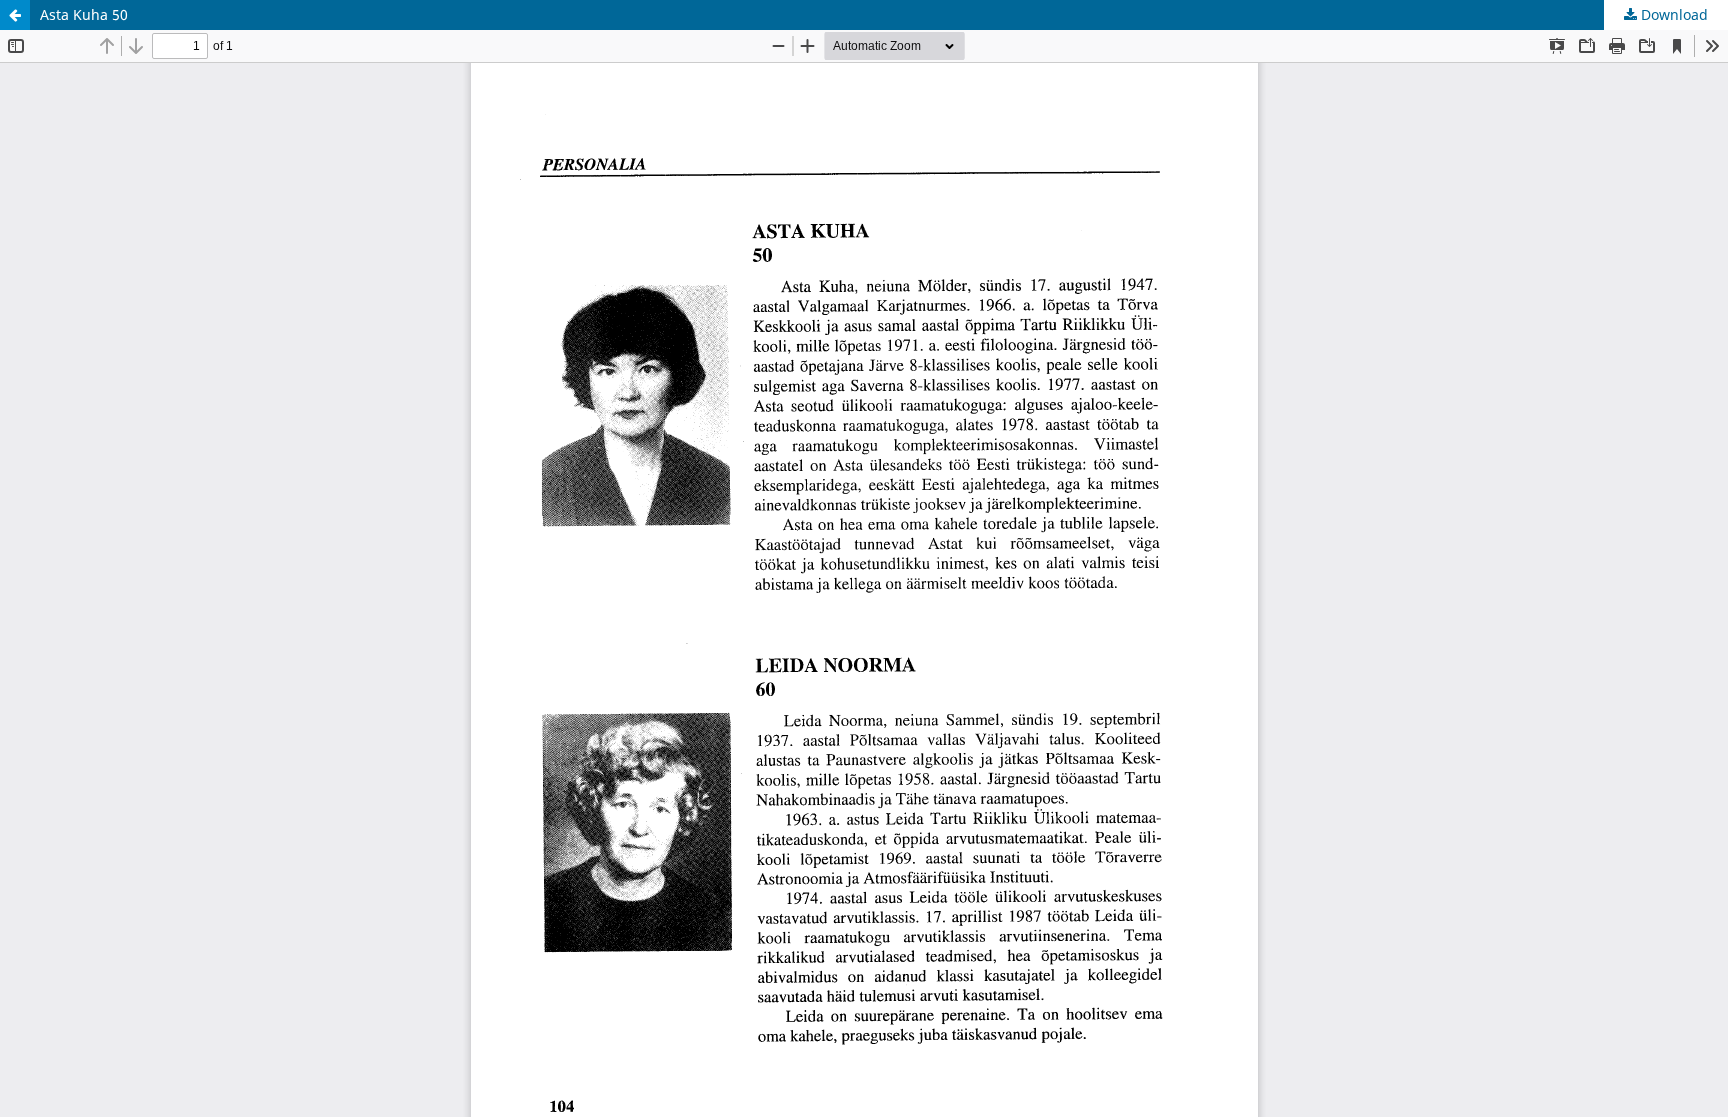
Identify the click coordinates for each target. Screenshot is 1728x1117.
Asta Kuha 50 (84, 14)
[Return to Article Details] (15, 15)
